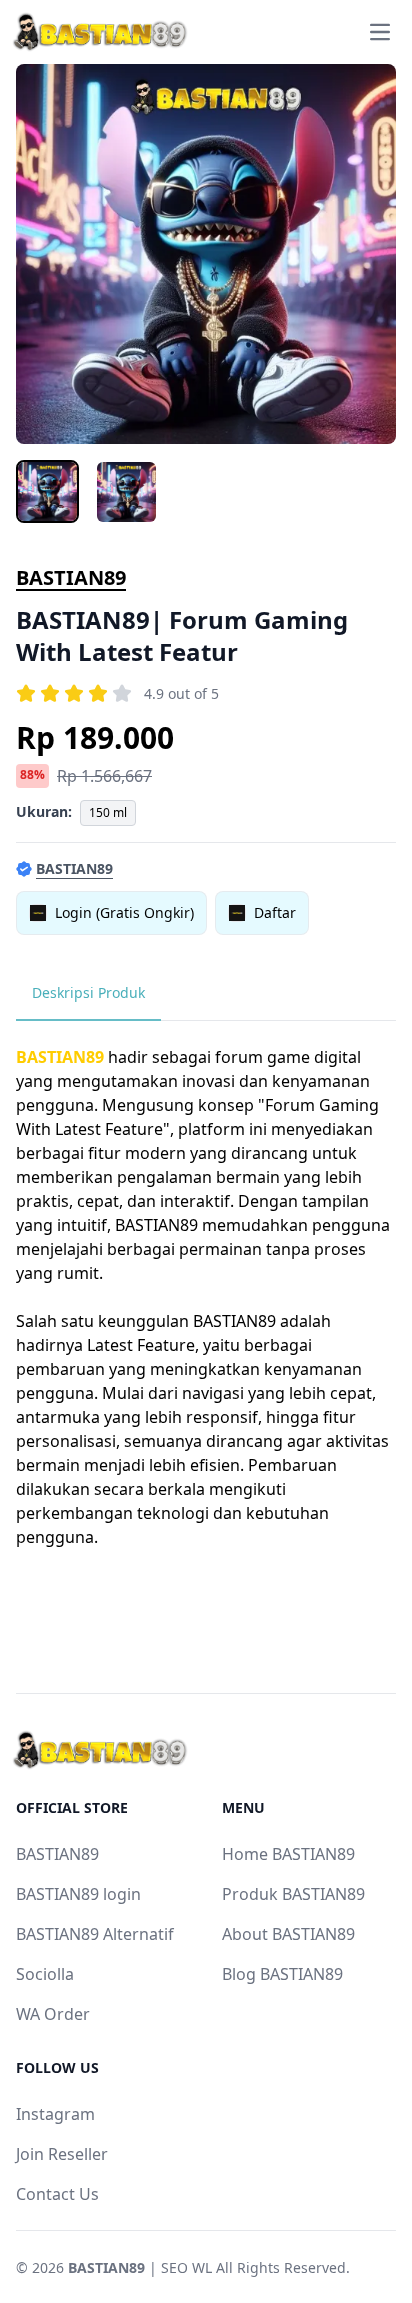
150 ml (108, 812)
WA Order (53, 2014)
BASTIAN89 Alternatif (95, 1934)
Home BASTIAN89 (288, 1854)
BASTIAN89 (71, 577)
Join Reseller (62, 2154)
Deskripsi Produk (88, 992)
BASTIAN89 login (78, 1894)
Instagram (55, 2114)
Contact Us (57, 2194)
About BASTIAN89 (288, 1934)
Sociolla (45, 1974)
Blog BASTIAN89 (282, 1974)
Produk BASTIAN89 (293, 1894)
